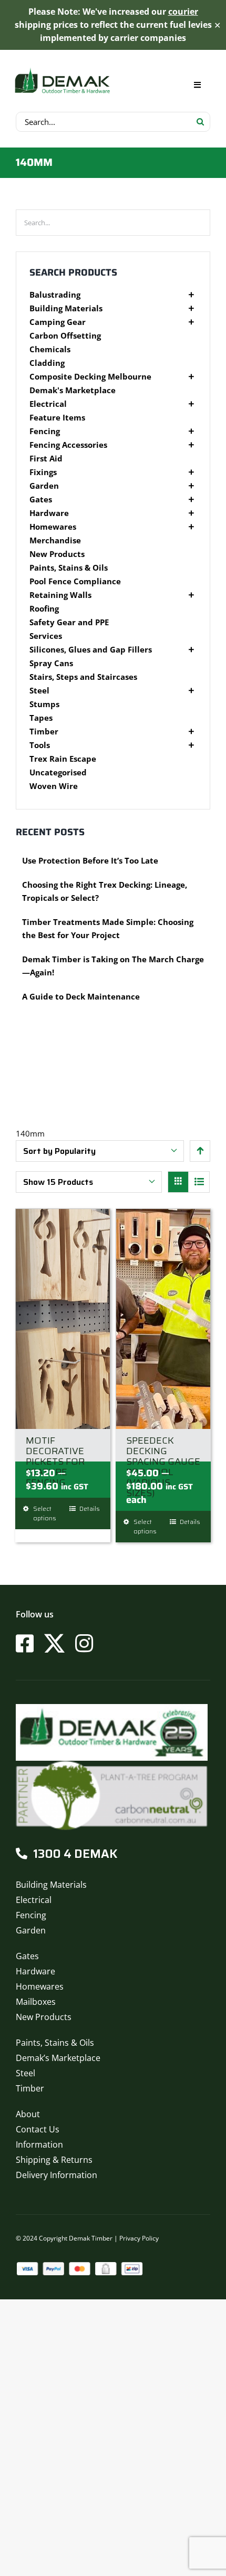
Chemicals (50, 349)
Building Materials (66, 308)
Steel (39, 691)
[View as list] (199, 1182)
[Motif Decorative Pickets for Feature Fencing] (63, 1319)
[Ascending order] (200, 1151)
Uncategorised (58, 772)
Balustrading (55, 295)
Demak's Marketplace (73, 390)
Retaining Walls (60, 595)
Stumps (44, 704)
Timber (44, 732)
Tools (40, 745)
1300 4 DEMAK (75, 1854)
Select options (45, 1513)
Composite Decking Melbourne (90, 377)
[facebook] (25, 1643)
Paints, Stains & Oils (69, 568)
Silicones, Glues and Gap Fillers (91, 650)
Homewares (53, 527)
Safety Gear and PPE (69, 622)
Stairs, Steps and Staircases (83, 677)
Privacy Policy (139, 2238)
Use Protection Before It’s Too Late (90, 860)
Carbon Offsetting (65, 336)
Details (90, 1509)
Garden (44, 486)
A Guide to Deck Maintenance (81, 996)
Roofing (44, 609)
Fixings (43, 472)
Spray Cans (51, 663)
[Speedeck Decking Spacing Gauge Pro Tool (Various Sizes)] (163, 1319)
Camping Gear (58, 322)
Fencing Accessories (68, 445)
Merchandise (55, 540)
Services (46, 636)
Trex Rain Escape (63, 759)
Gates (41, 500)
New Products (57, 554)
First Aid (46, 459)
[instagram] (84, 1643)
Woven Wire (54, 786)
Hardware (49, 513)
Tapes (41, 718)
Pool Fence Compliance (75, 581)
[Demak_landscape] (63, 68)
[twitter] (54, 1643)
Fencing (45, 431)
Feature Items (57, 418)
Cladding (47, 363)
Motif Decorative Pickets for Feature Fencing (55, 1462)
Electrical (48, 404)
